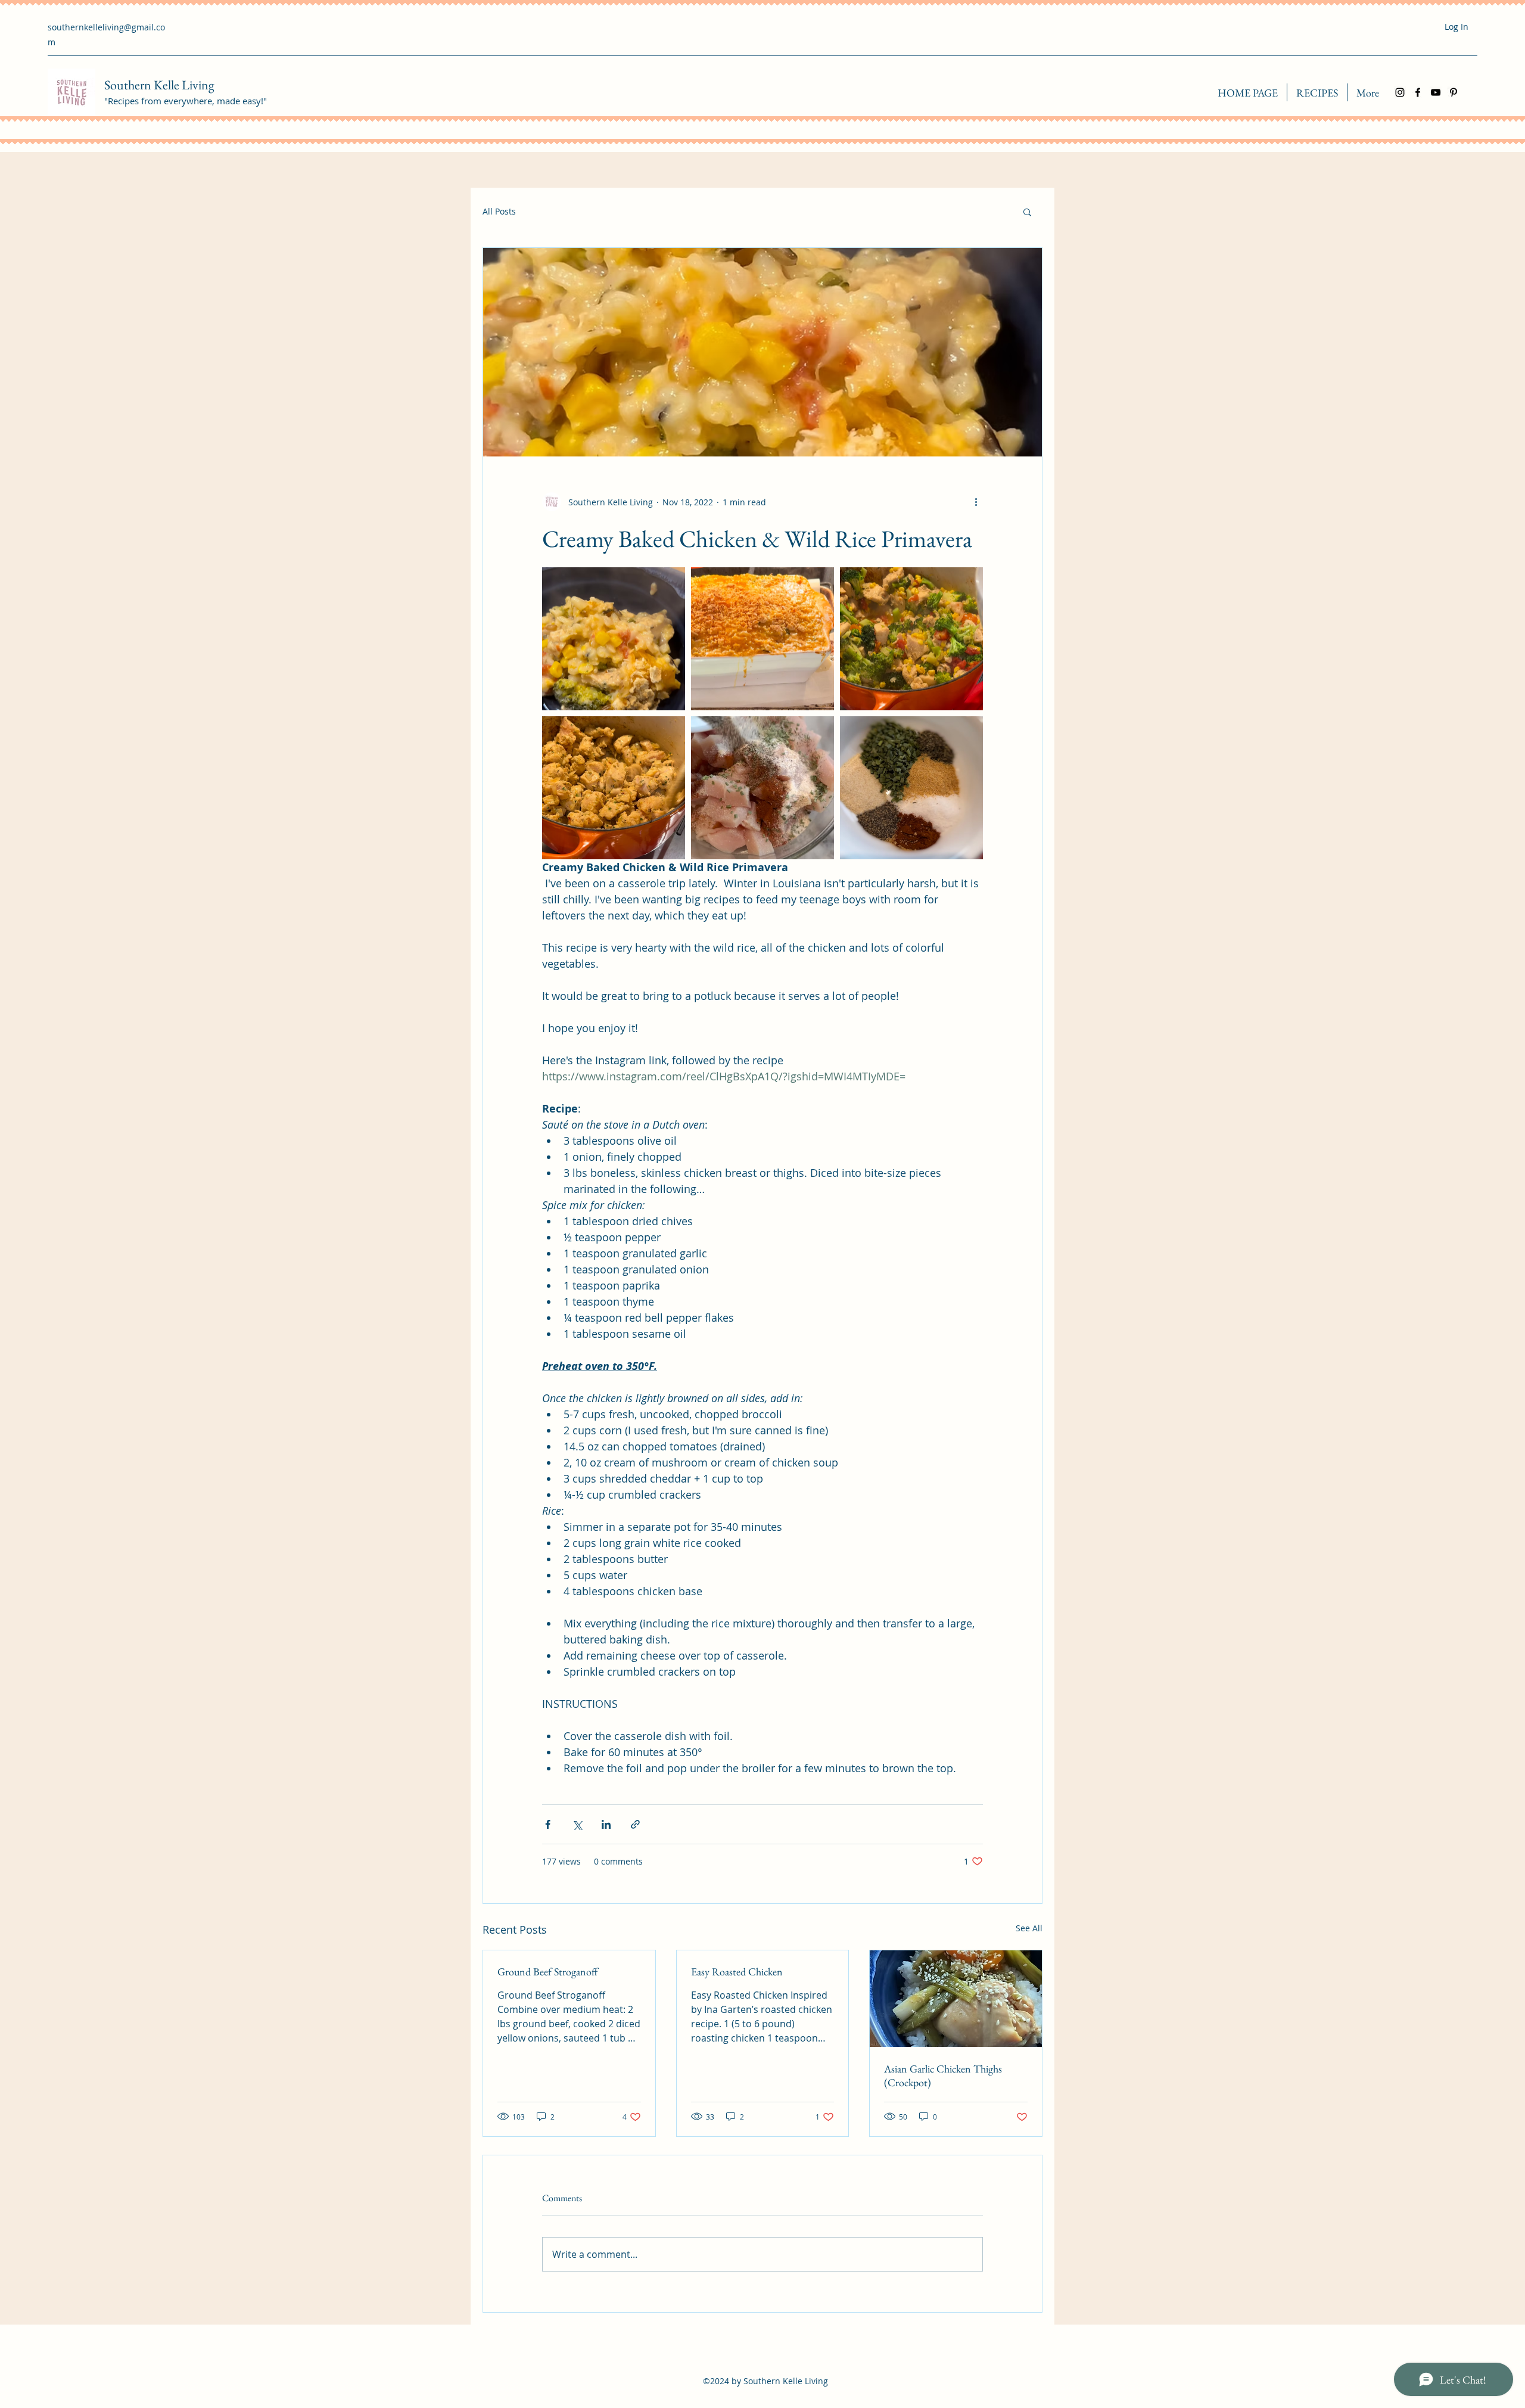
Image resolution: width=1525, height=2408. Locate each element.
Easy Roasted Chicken (737, 1972)
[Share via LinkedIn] (606, 1824)
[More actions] (976, 502)
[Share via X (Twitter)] (577, 1824)
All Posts (499, 211)
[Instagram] (1400, 92)
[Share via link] (635, 1824)
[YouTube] (1436, 92)
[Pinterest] (1454, 92)
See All (1029, 1928)
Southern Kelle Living (159, 85)
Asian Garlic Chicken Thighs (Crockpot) (943, 2075)
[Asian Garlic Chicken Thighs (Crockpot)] (956, 1999)
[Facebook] (1418, 92)
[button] (1027, 212)
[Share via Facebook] (548, 1824)
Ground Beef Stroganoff (547, 1972)
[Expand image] (614, 639)
